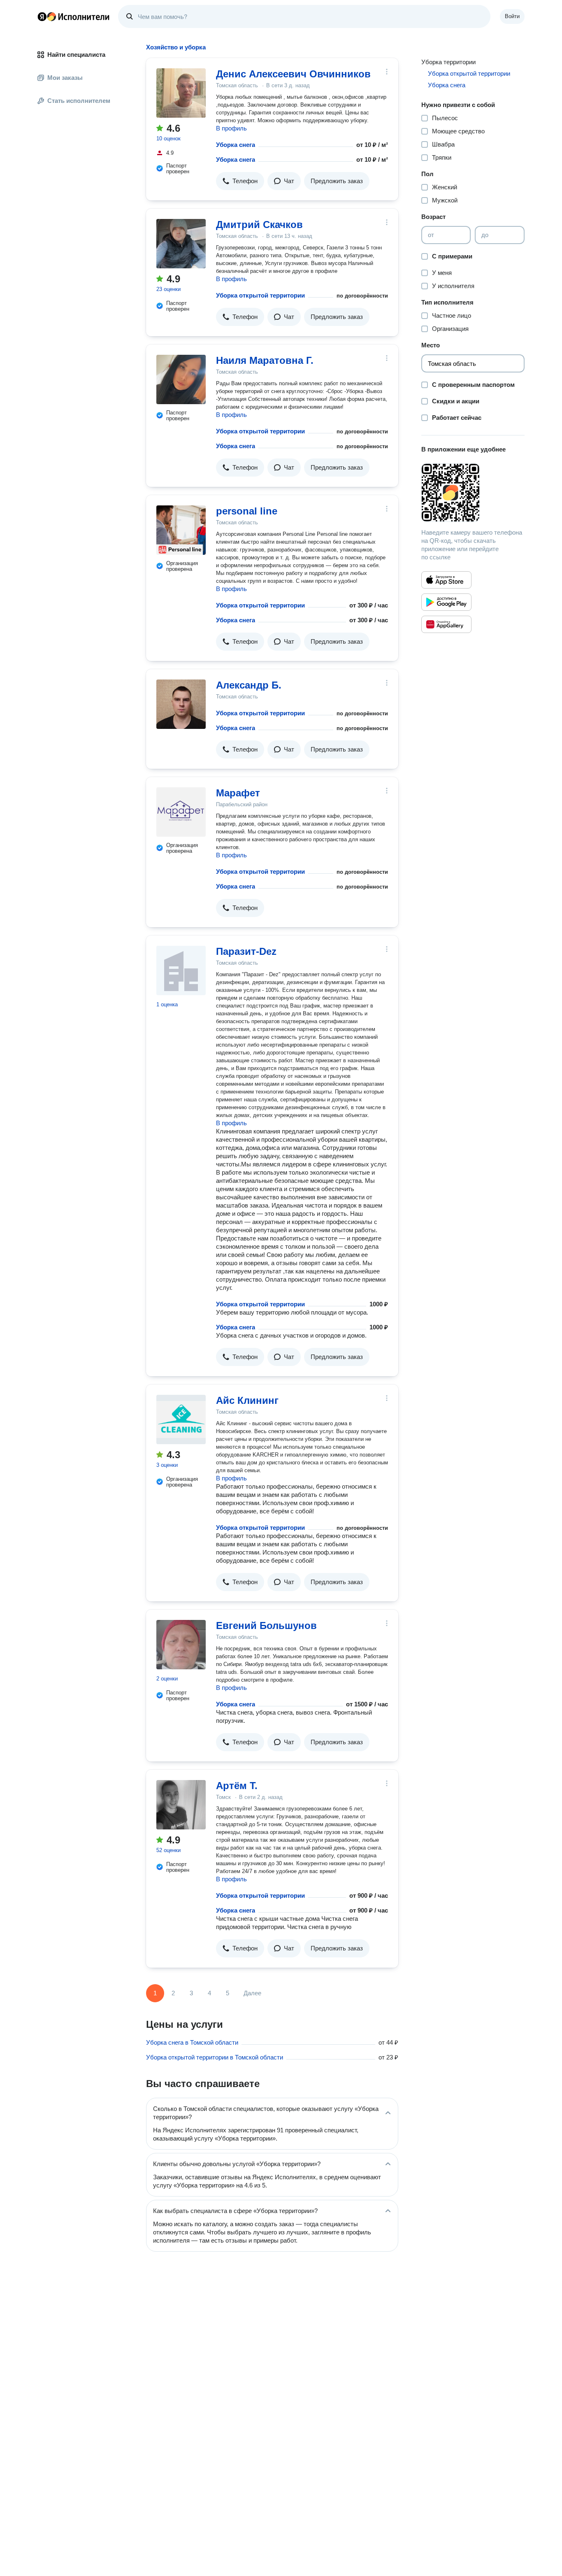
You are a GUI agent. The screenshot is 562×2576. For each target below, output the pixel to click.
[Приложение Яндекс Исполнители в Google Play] (446, 602)
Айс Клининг (247, 1400)
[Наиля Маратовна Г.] (181, 379)
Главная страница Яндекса (42, 16)
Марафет (238, 793)
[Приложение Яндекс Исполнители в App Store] (446, 580)
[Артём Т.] (181, 1805)
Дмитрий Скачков (259, 225)
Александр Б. (249, 685)
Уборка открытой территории (260, 295)
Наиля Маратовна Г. (265, 360)
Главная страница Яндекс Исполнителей (74, 16)
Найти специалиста (76, 55)
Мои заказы (65, 78)
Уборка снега (236, 145)
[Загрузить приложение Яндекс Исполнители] (473, 493)
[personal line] (181, 530)
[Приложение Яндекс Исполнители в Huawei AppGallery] (446, 624)
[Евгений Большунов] (181, 1645)
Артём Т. (237, 1786)
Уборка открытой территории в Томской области (215, 2057)
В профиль (231, 128)
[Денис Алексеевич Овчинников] (181, 93)
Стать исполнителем (79, 101)
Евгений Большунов (266, 1625)
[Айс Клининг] (181, 1419)
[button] (240, 181)
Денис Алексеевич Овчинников (293, 74)
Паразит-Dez (246, 951)
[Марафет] (181, 812)
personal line (247, 511)
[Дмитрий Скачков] (181, 244)
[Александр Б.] (181, 704)
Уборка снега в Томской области (192, 2042)
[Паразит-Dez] (181, 970)
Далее (252, 1993)
